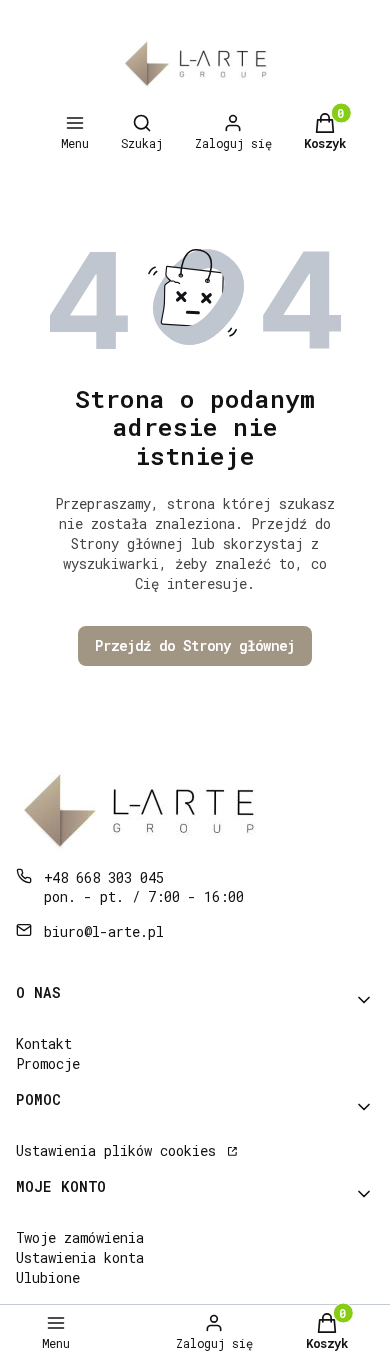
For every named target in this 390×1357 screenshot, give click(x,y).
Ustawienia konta (80, 1257)
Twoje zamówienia (80, 1237)
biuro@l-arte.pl (104, 931)
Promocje (48, 1063)
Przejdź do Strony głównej (195, 645)
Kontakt (44, 1043)
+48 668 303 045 (104, 877)
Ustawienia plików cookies (120, 1150)
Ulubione (48, 1277)
